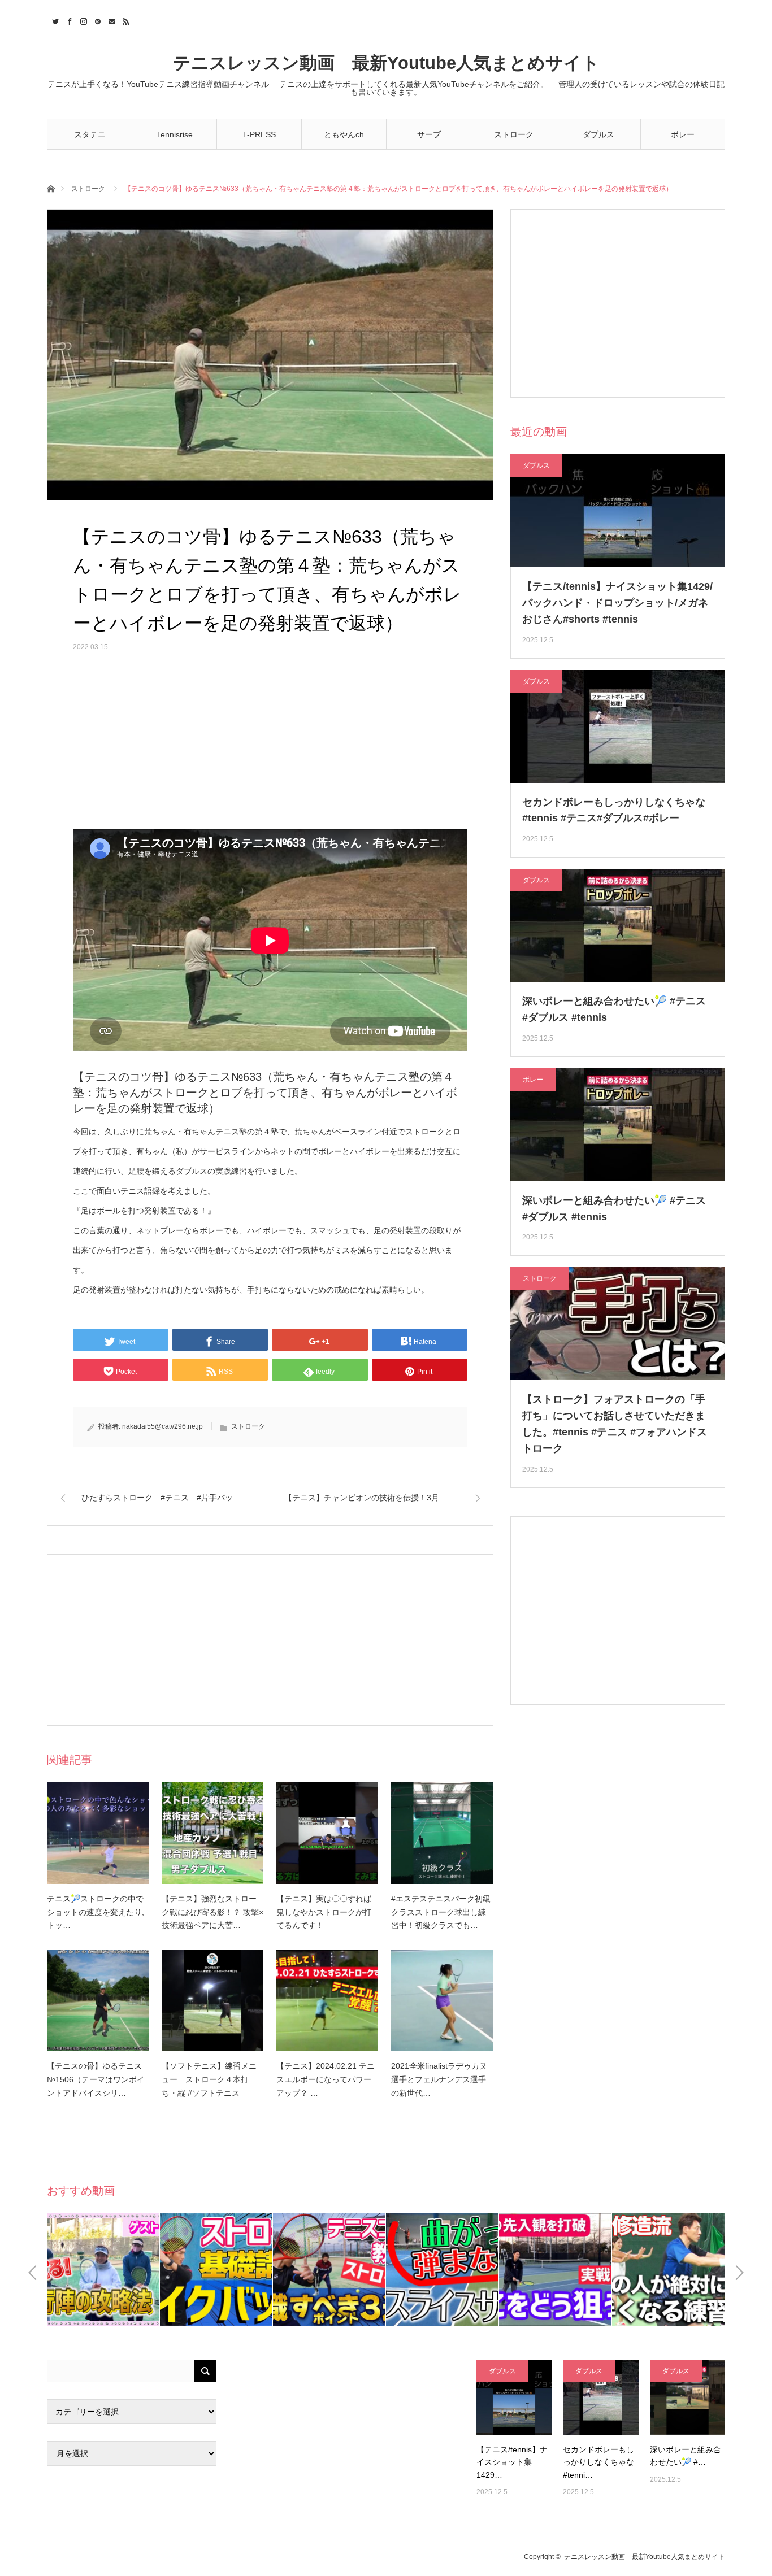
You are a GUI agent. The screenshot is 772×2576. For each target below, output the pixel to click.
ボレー (683, 134)
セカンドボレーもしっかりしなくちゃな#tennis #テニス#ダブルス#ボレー (614, 810)
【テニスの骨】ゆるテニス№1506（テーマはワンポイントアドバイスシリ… (96, 2079)
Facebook (68, 20)
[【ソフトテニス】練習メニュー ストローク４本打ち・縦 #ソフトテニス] (212, 2000)
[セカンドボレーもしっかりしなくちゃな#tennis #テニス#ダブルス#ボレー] (600, 2397)
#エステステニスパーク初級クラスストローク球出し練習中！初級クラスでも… (441, 1912)
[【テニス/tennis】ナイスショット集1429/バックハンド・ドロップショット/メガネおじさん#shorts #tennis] (514, 2397)
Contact (110, 20)
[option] (103, 2270)
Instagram (82, 20)
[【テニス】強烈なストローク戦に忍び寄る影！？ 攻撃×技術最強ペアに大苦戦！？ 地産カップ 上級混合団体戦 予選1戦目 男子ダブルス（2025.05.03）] (212, 1833)
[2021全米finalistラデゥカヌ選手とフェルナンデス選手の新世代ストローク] (442, 2000)
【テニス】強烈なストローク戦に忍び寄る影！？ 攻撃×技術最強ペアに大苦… (212, 1912)
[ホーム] (51, 188)
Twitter (54, 20)
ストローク (514, 134)
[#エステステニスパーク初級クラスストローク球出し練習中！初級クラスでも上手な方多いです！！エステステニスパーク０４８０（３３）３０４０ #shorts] (442, 1833)
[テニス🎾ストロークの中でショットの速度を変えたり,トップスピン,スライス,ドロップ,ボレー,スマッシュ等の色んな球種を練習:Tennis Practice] (98, 1833)
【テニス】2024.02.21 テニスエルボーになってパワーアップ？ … (326, 2079)
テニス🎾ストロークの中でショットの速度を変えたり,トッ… (96, 1912)
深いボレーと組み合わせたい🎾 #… (686, 2456)
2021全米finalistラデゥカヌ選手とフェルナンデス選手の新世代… (439, 2079)
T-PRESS (259, 134)
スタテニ (90, 134)
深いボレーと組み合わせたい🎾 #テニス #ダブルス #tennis (614, 1009)
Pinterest (96, 20)
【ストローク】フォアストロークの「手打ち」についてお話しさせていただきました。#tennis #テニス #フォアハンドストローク (615, 1424)
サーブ (429, 134)
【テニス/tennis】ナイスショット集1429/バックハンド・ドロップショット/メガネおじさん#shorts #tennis (617, 603)
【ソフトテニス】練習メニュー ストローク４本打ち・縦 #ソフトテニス (209, 2079)
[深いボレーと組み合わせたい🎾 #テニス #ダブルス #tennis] (688, 2397)
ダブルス (598, 134)
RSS (125, 20)
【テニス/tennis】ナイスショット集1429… (512, 2462)
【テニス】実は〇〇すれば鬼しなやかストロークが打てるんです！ (324, 1912)
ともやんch (344, 134)
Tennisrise (175, 134)
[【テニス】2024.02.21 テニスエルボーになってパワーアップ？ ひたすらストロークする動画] (327, 2000)
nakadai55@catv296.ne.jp (162, 1426)
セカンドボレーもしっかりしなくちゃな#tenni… (598, 2462)
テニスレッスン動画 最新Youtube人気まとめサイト (386, 63)
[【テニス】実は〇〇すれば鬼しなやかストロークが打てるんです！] (327, 1833)
